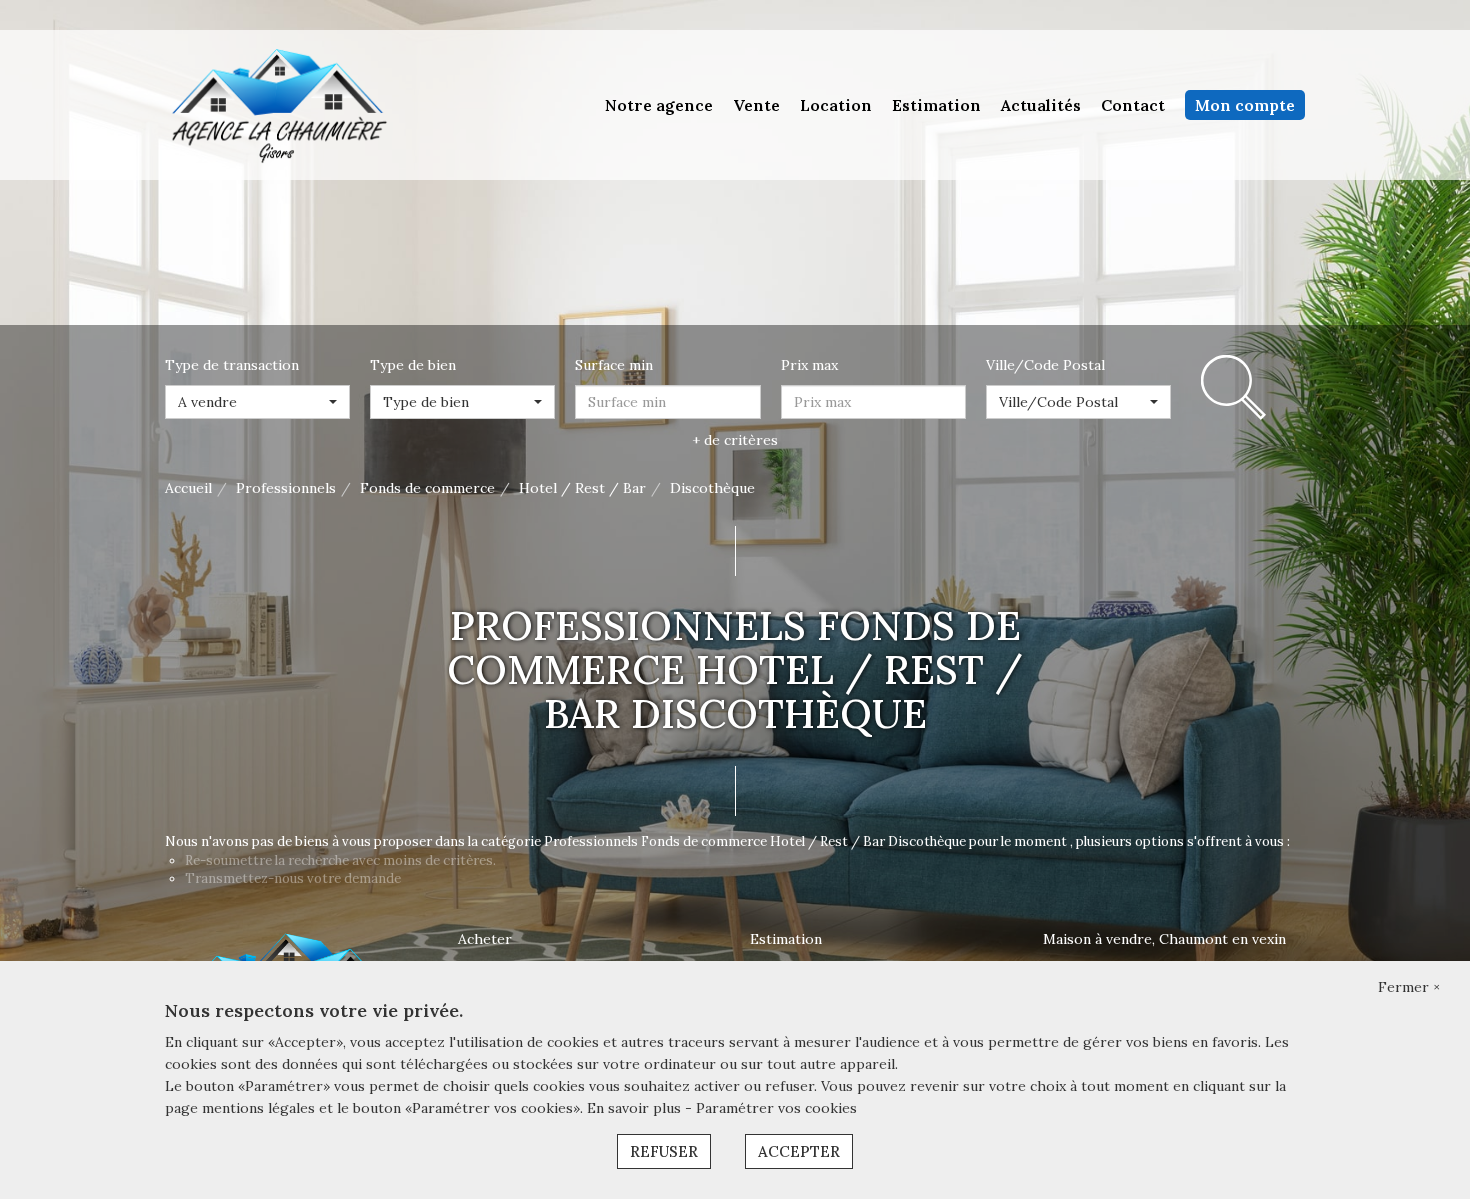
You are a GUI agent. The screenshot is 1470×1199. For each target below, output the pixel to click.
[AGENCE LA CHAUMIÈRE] (277, 104)
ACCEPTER (799, 1151)
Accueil (188, 488)
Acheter (485, 939)
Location (836, 105)
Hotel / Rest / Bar (582, 488)
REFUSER (664, 1151)
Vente (756, 105)
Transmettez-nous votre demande (293, 878)
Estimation (936, 105)
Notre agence (659, 105)
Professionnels (286, 488)
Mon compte (1245, 105)
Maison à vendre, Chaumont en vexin (1164, 939)
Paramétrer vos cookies (776, 1108)
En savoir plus (636, 1108)
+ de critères (735, 440)
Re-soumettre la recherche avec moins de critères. (340, 860)
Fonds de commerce (427, 488)
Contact (1133, 105)
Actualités (1041, 105)
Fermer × (1409, 987)
